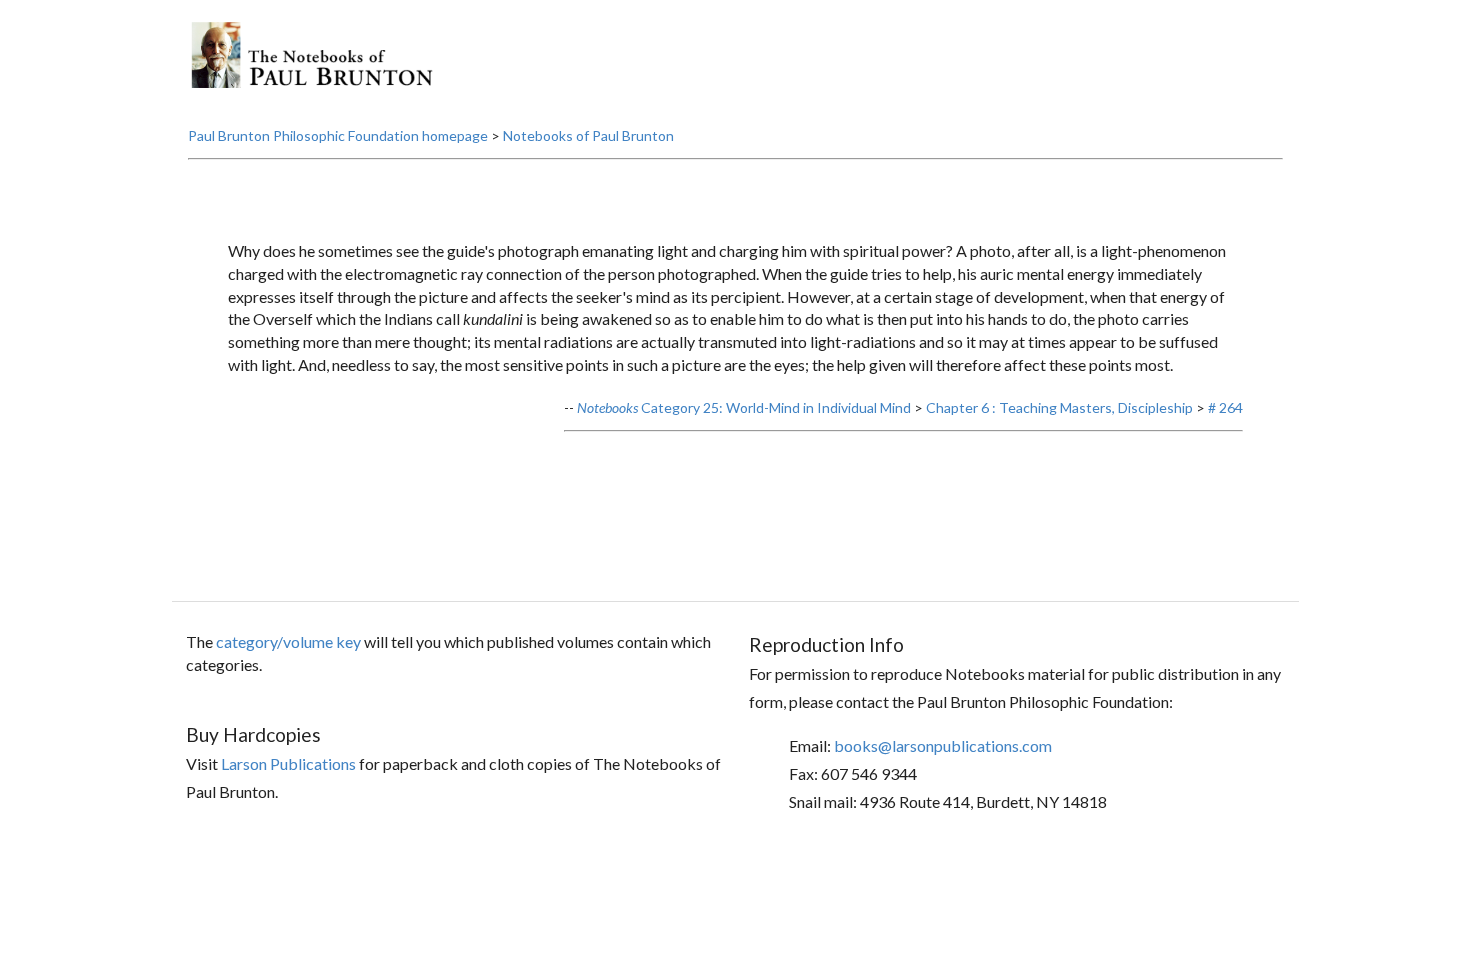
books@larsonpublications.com (943, 745)
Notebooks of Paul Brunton (588, 135)
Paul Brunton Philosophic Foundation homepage (338, 135)
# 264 (1225, 407)
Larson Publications (288, 763)
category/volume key (288, 641)
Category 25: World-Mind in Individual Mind (744, 407)
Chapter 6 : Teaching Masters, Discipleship (1059, 407)
